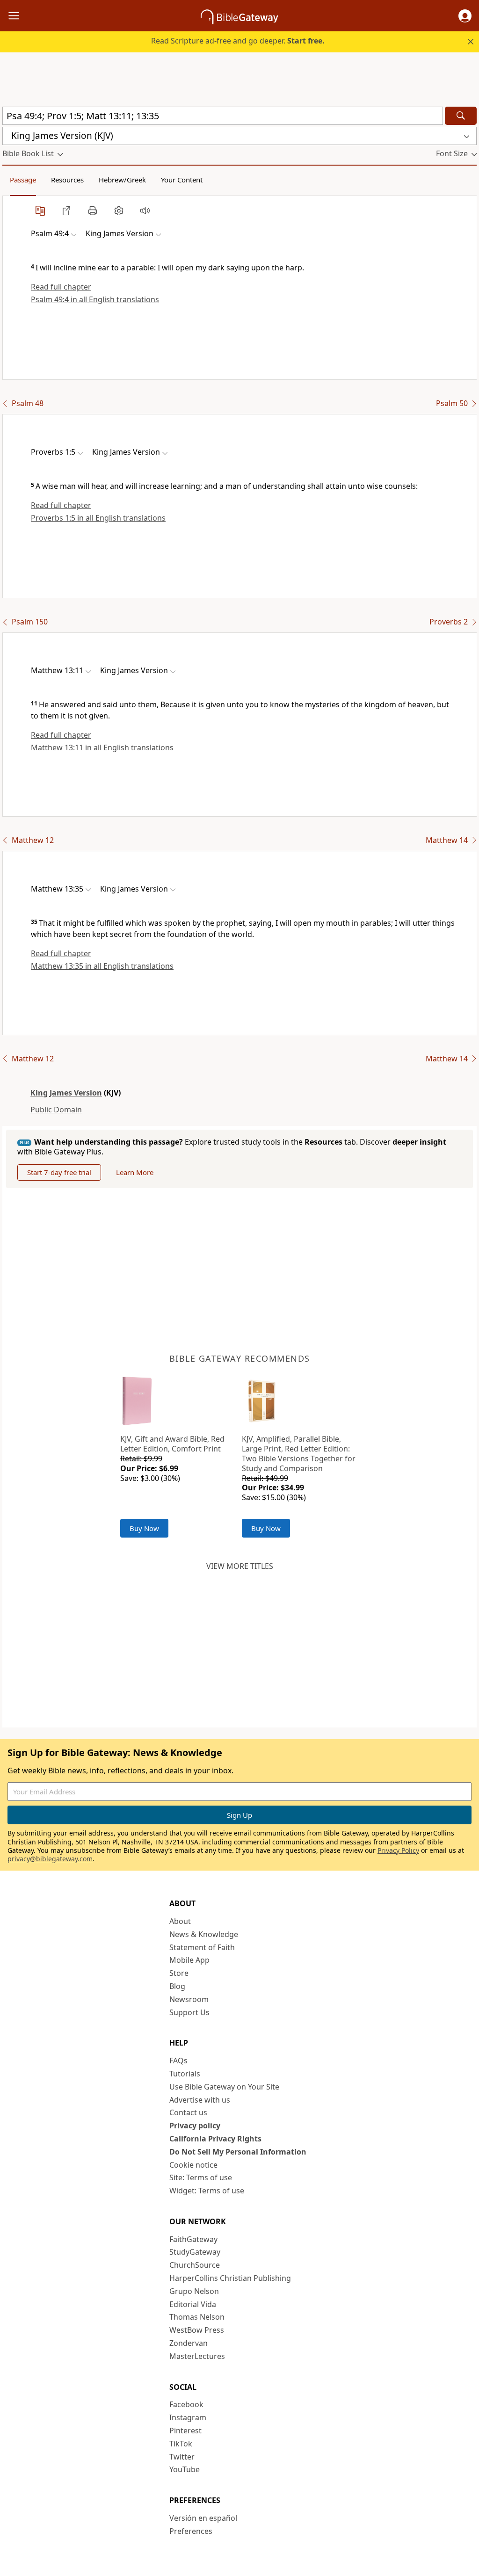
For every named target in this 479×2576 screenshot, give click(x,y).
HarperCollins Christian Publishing (230, 2278)
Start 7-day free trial (59, 1172)
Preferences (191, 2531)
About (180, 1921)
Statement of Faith (202, 1947)
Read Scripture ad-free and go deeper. (238, 41)
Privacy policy (195, 2126)
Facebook (186, 2404)
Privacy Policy (398, 1850)
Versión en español (203, 2518)
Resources (67, 180)
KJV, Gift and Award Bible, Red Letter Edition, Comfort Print (172, 1444)
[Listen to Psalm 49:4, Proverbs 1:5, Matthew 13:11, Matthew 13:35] (145, 210)
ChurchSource (195, 2265)
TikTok (181, 2444)
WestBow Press (197, 2330)
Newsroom (189, 1999)
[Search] (461, 116)
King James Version (66, 1093)
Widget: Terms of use (207, 2191)
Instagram (188, 2417)
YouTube (185, 2469)
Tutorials (185, 2074)
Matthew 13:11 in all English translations (102, 747)
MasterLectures (197, 2356)
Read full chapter (61, 287)
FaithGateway (193, 2239)
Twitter (182, 2457)
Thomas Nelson (197, 2317)
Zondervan (189, 2343)
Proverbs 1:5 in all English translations (98, 518)
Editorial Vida (193, 2304)
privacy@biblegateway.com (50, 1859)
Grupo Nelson (194, 2291)
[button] (465, 16)
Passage (23, 180)
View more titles (240, 1566)
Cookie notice (193, 2165)
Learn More (135, 1172)
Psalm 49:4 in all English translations (95, 299)
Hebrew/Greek (122, 180)
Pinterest (185, 2431)
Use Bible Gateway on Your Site (224, 2087)
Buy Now (144, 1528)
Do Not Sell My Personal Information (238, 2152)
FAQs (178, 2061)
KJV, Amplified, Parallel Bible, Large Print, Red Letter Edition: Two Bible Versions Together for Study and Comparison (299, 1453)
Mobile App (189, 1960)
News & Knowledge (204, 1934)
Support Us (189, 2012)
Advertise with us (200, 2100)
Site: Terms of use (201, 2177)
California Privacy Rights (215, 2139)
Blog (177, 1986)
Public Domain (56, 1110)
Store (179, 1973)
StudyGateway (195, 2252)
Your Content (182, 180)
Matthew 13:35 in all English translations (102, 966)
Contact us (188, 2112)
